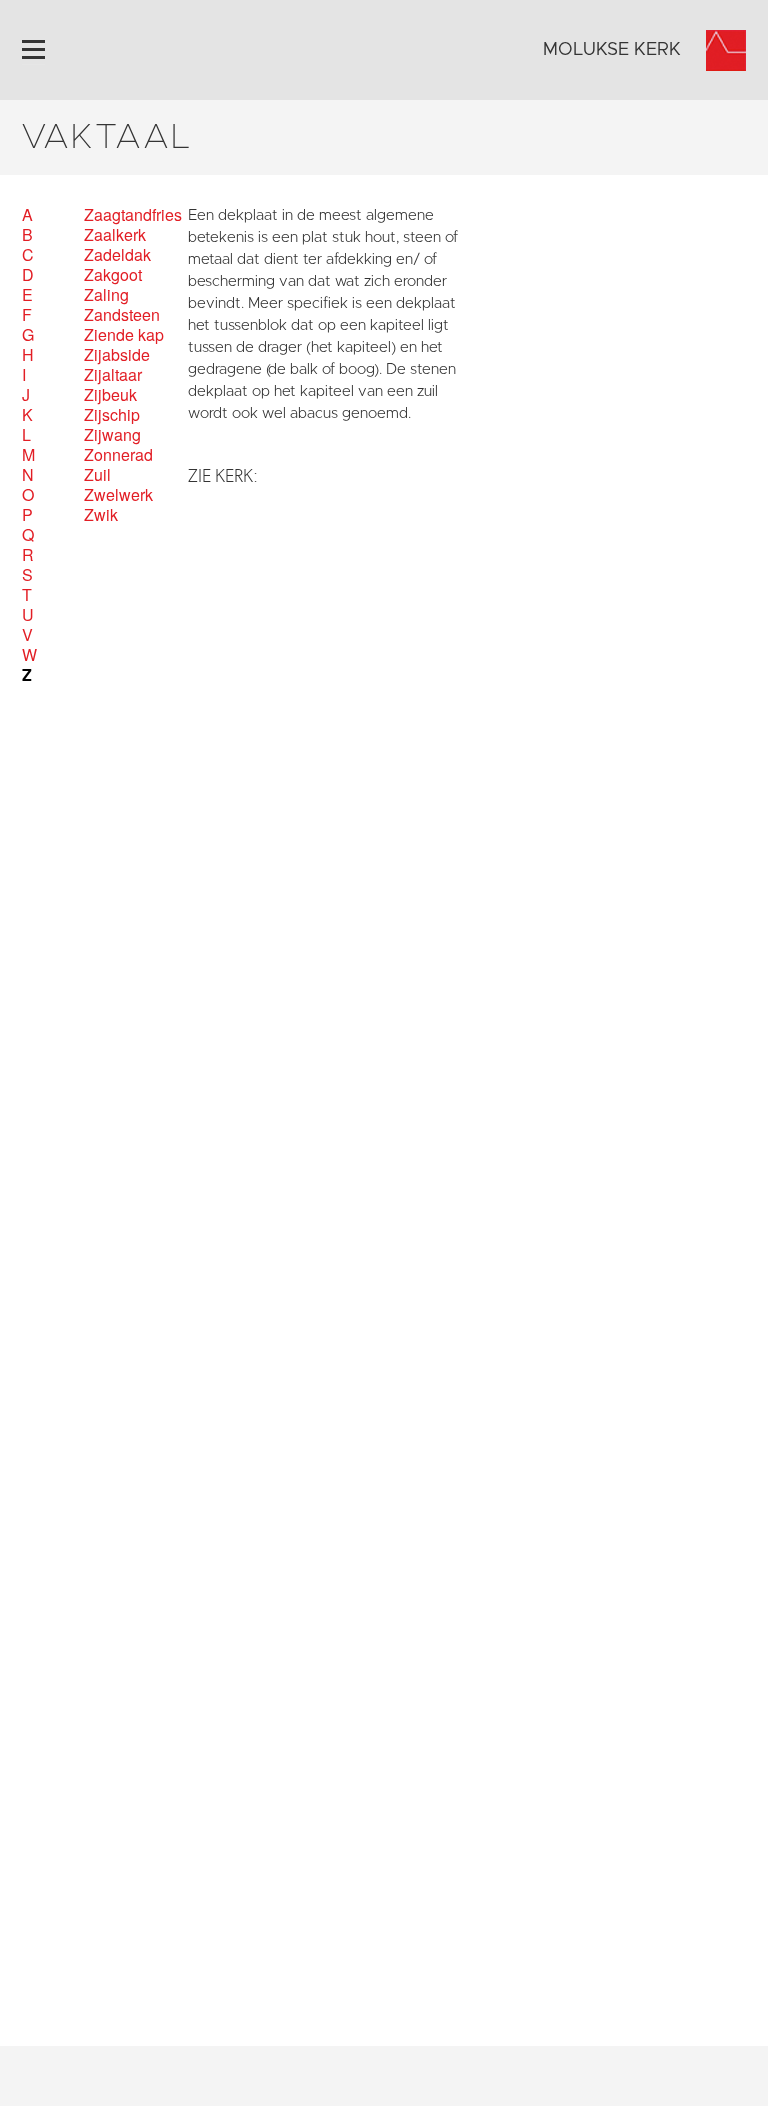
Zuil (97, 475)
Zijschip (112, 415)
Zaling (106, 295)
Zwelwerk (118, 495)
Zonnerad (118, 455)
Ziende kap (124, 335)
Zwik (101, 515)
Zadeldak (117, 255)
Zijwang (112, 435)
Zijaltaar (113, 375)
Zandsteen (122, 315)
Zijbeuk (110, 395)
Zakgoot (113, 275)
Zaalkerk (115, 235)
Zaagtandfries (133, 215)
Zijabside (117, 355)
